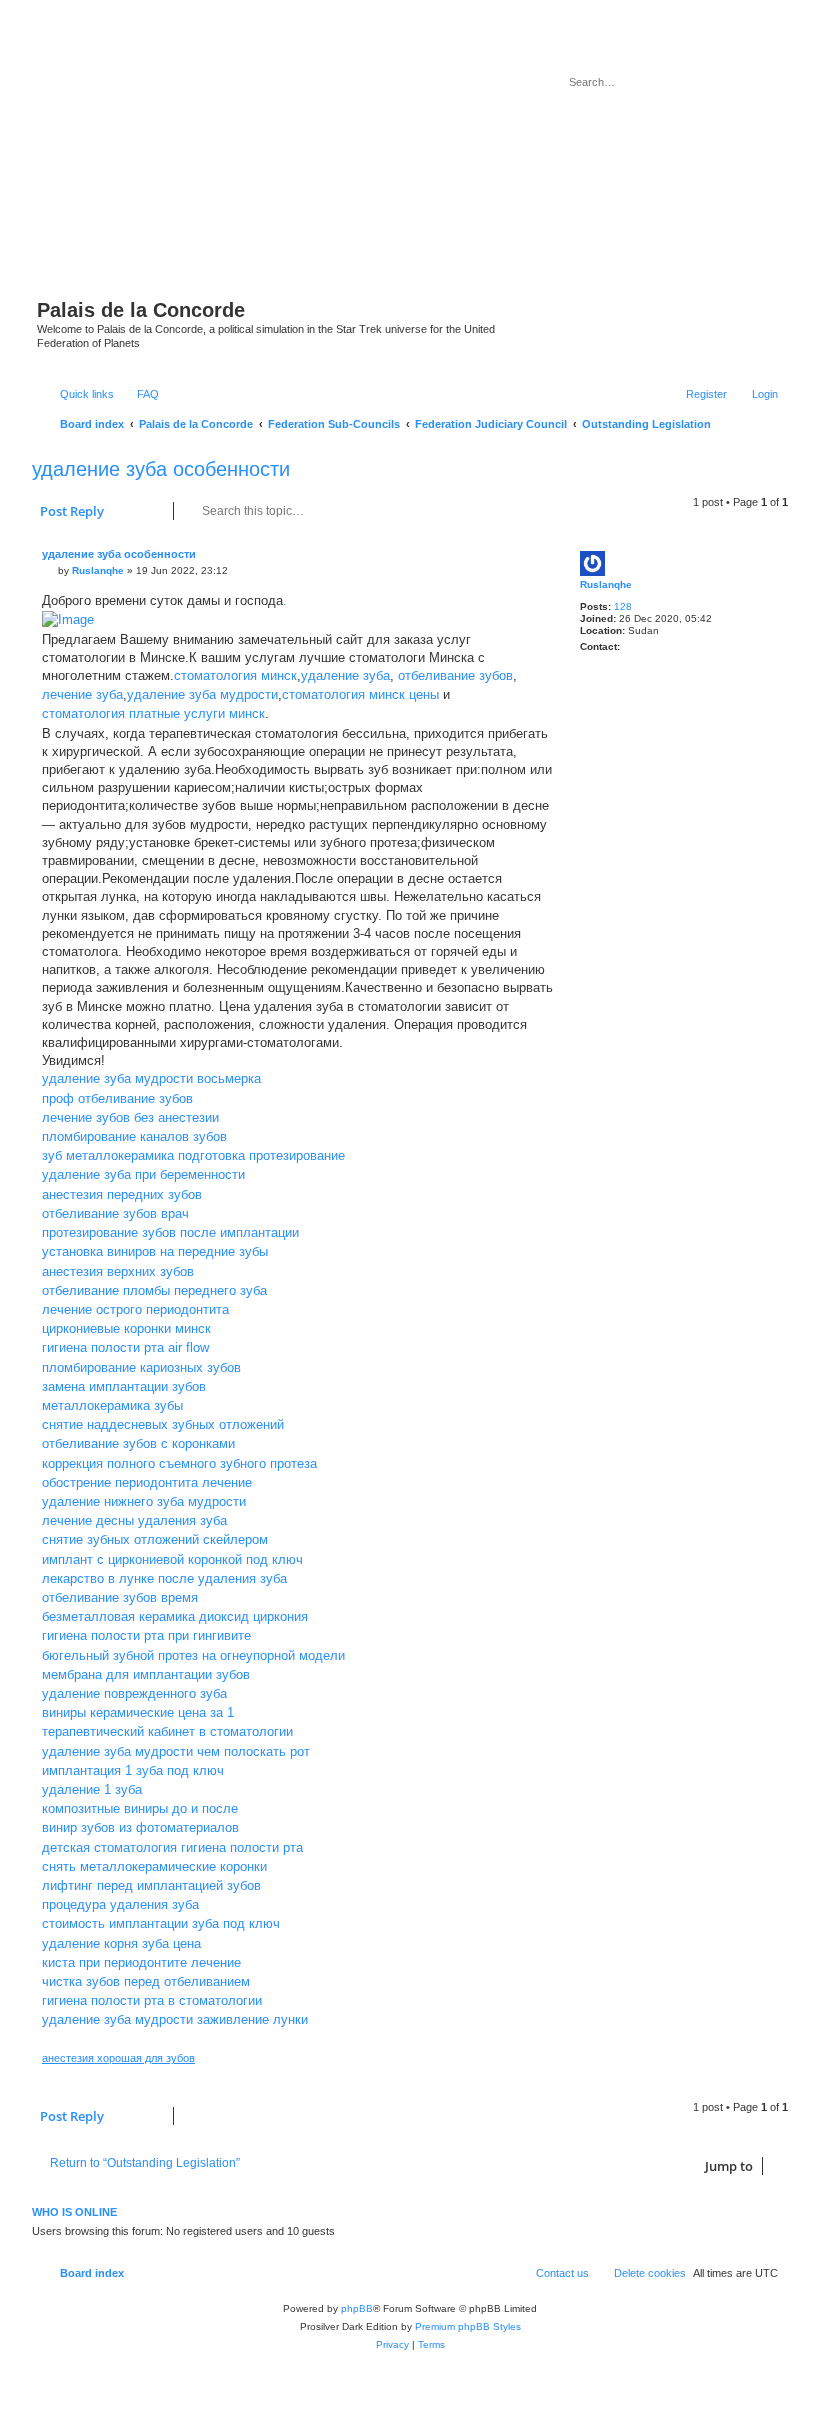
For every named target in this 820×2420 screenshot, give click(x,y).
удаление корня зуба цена (121, 1943)
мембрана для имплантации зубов (146, 1674)
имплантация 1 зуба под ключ (133, 1770)
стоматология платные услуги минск (153, 713)
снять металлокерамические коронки (154, 1866)
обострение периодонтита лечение (147, 1482)
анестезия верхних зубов (118, 1271)
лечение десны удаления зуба (134, 1520)
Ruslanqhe (606, 584)
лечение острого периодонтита (135, 1309)
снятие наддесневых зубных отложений (163, 1424)
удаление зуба (345, 675)
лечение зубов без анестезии (130, 1117)
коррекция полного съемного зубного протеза (179, 1463)
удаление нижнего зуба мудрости (144, 1501)
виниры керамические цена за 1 (138, 1712)
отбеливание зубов (455, 675)
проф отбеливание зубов (117, 1098)
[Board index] (298, 168)
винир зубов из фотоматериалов (140, 1827)
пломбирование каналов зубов (134, 1136)
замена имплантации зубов (124, 1386)
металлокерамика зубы (112, 1405)
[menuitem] (139, 394)
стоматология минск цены (360, 694)
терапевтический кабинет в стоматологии (167, 1731)
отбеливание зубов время (120, 1597)
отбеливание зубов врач (115, 1213)
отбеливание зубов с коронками (138, 1443)
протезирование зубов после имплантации (170, 1232)
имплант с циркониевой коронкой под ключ (172, 1559)
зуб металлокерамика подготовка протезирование (193, 1155)
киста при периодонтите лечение (141, 1962)
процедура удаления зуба (120, 1904)
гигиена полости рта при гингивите (146, 1635)
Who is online (74, 2212)
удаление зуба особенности (161, 469)
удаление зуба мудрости (202, 694)
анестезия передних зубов (122, 1194)
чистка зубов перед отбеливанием (146, 1981)
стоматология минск (235, 675)
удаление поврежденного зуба (134, 1693)
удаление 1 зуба (92, 1789)
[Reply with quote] (529, 566)
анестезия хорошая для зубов (118, 2058)
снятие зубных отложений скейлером (155, 1539)
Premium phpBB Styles (468, 2326)
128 (623, 606)
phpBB (357, 2308)
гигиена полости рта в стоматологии (152, 2000)
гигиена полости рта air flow (125, 1347)
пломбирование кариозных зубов (141, 1367)
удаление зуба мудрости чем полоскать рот (176, 1751)
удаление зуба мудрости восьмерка (151, 1078)
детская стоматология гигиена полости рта (172, 1847)
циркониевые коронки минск (126, 1328)
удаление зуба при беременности (143, 1174)
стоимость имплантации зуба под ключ (161, 1923)
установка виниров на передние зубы (155, 1251)
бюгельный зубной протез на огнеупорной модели (193, 1655)
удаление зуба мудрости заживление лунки (175, 2019)
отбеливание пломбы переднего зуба (154, 1290)
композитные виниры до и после (140, 1808)
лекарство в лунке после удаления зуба (164, 1578)
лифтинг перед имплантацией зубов (151, 1885)
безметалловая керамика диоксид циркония (175, 1616)
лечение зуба (82, 694)
